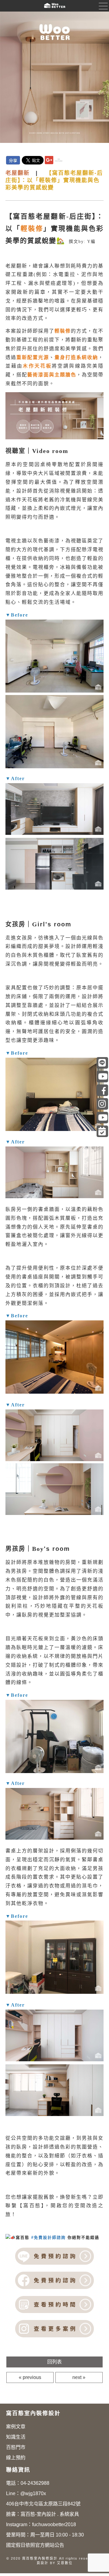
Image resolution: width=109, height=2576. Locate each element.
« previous (30, 2377)
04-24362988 (35, 2483)
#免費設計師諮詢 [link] (48, 2237)
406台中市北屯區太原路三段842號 (43, 2504)
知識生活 (16, 2437)
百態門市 (16, 2447)
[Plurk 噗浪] (59, 160)
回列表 (54, 2362)
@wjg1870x (33, 2493)
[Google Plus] (49, 160)
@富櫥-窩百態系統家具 (102, 1077)
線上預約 (16, 2458)
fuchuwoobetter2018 (54, 2524)
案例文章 (16, 2427)
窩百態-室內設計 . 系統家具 (50, 2514)
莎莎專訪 (102, 1118)
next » (79, 2377)
